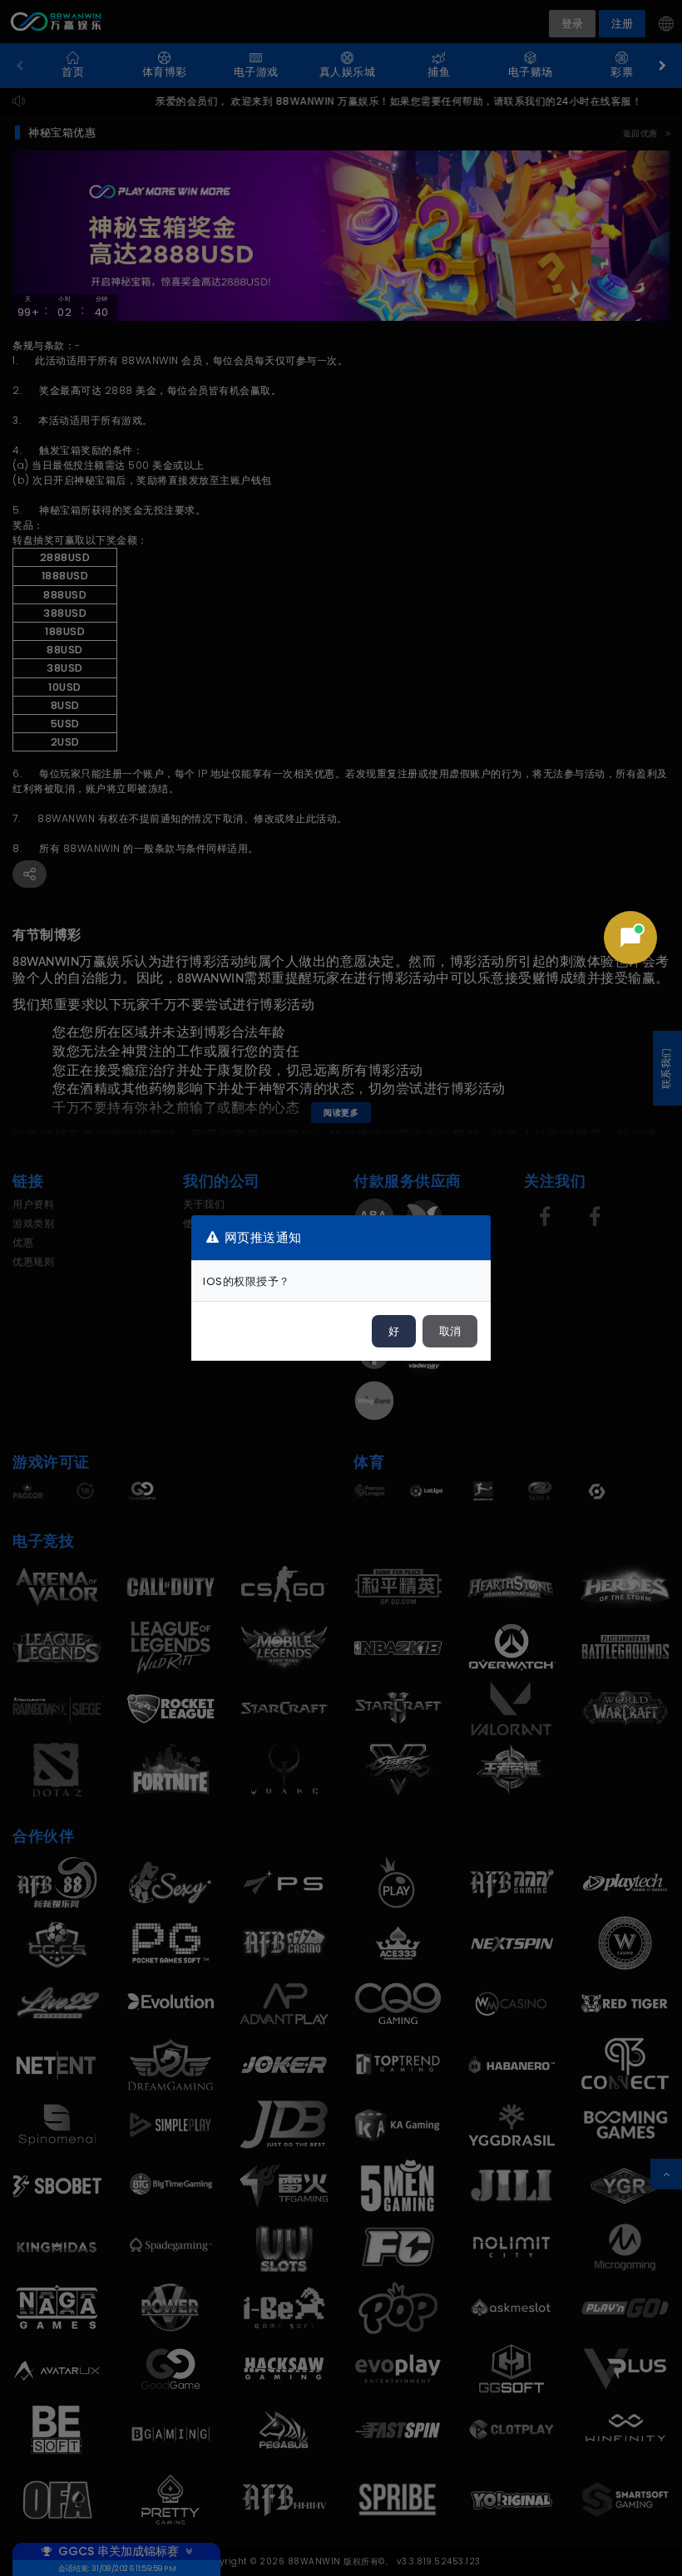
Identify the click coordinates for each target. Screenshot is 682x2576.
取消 (450, 1331)
